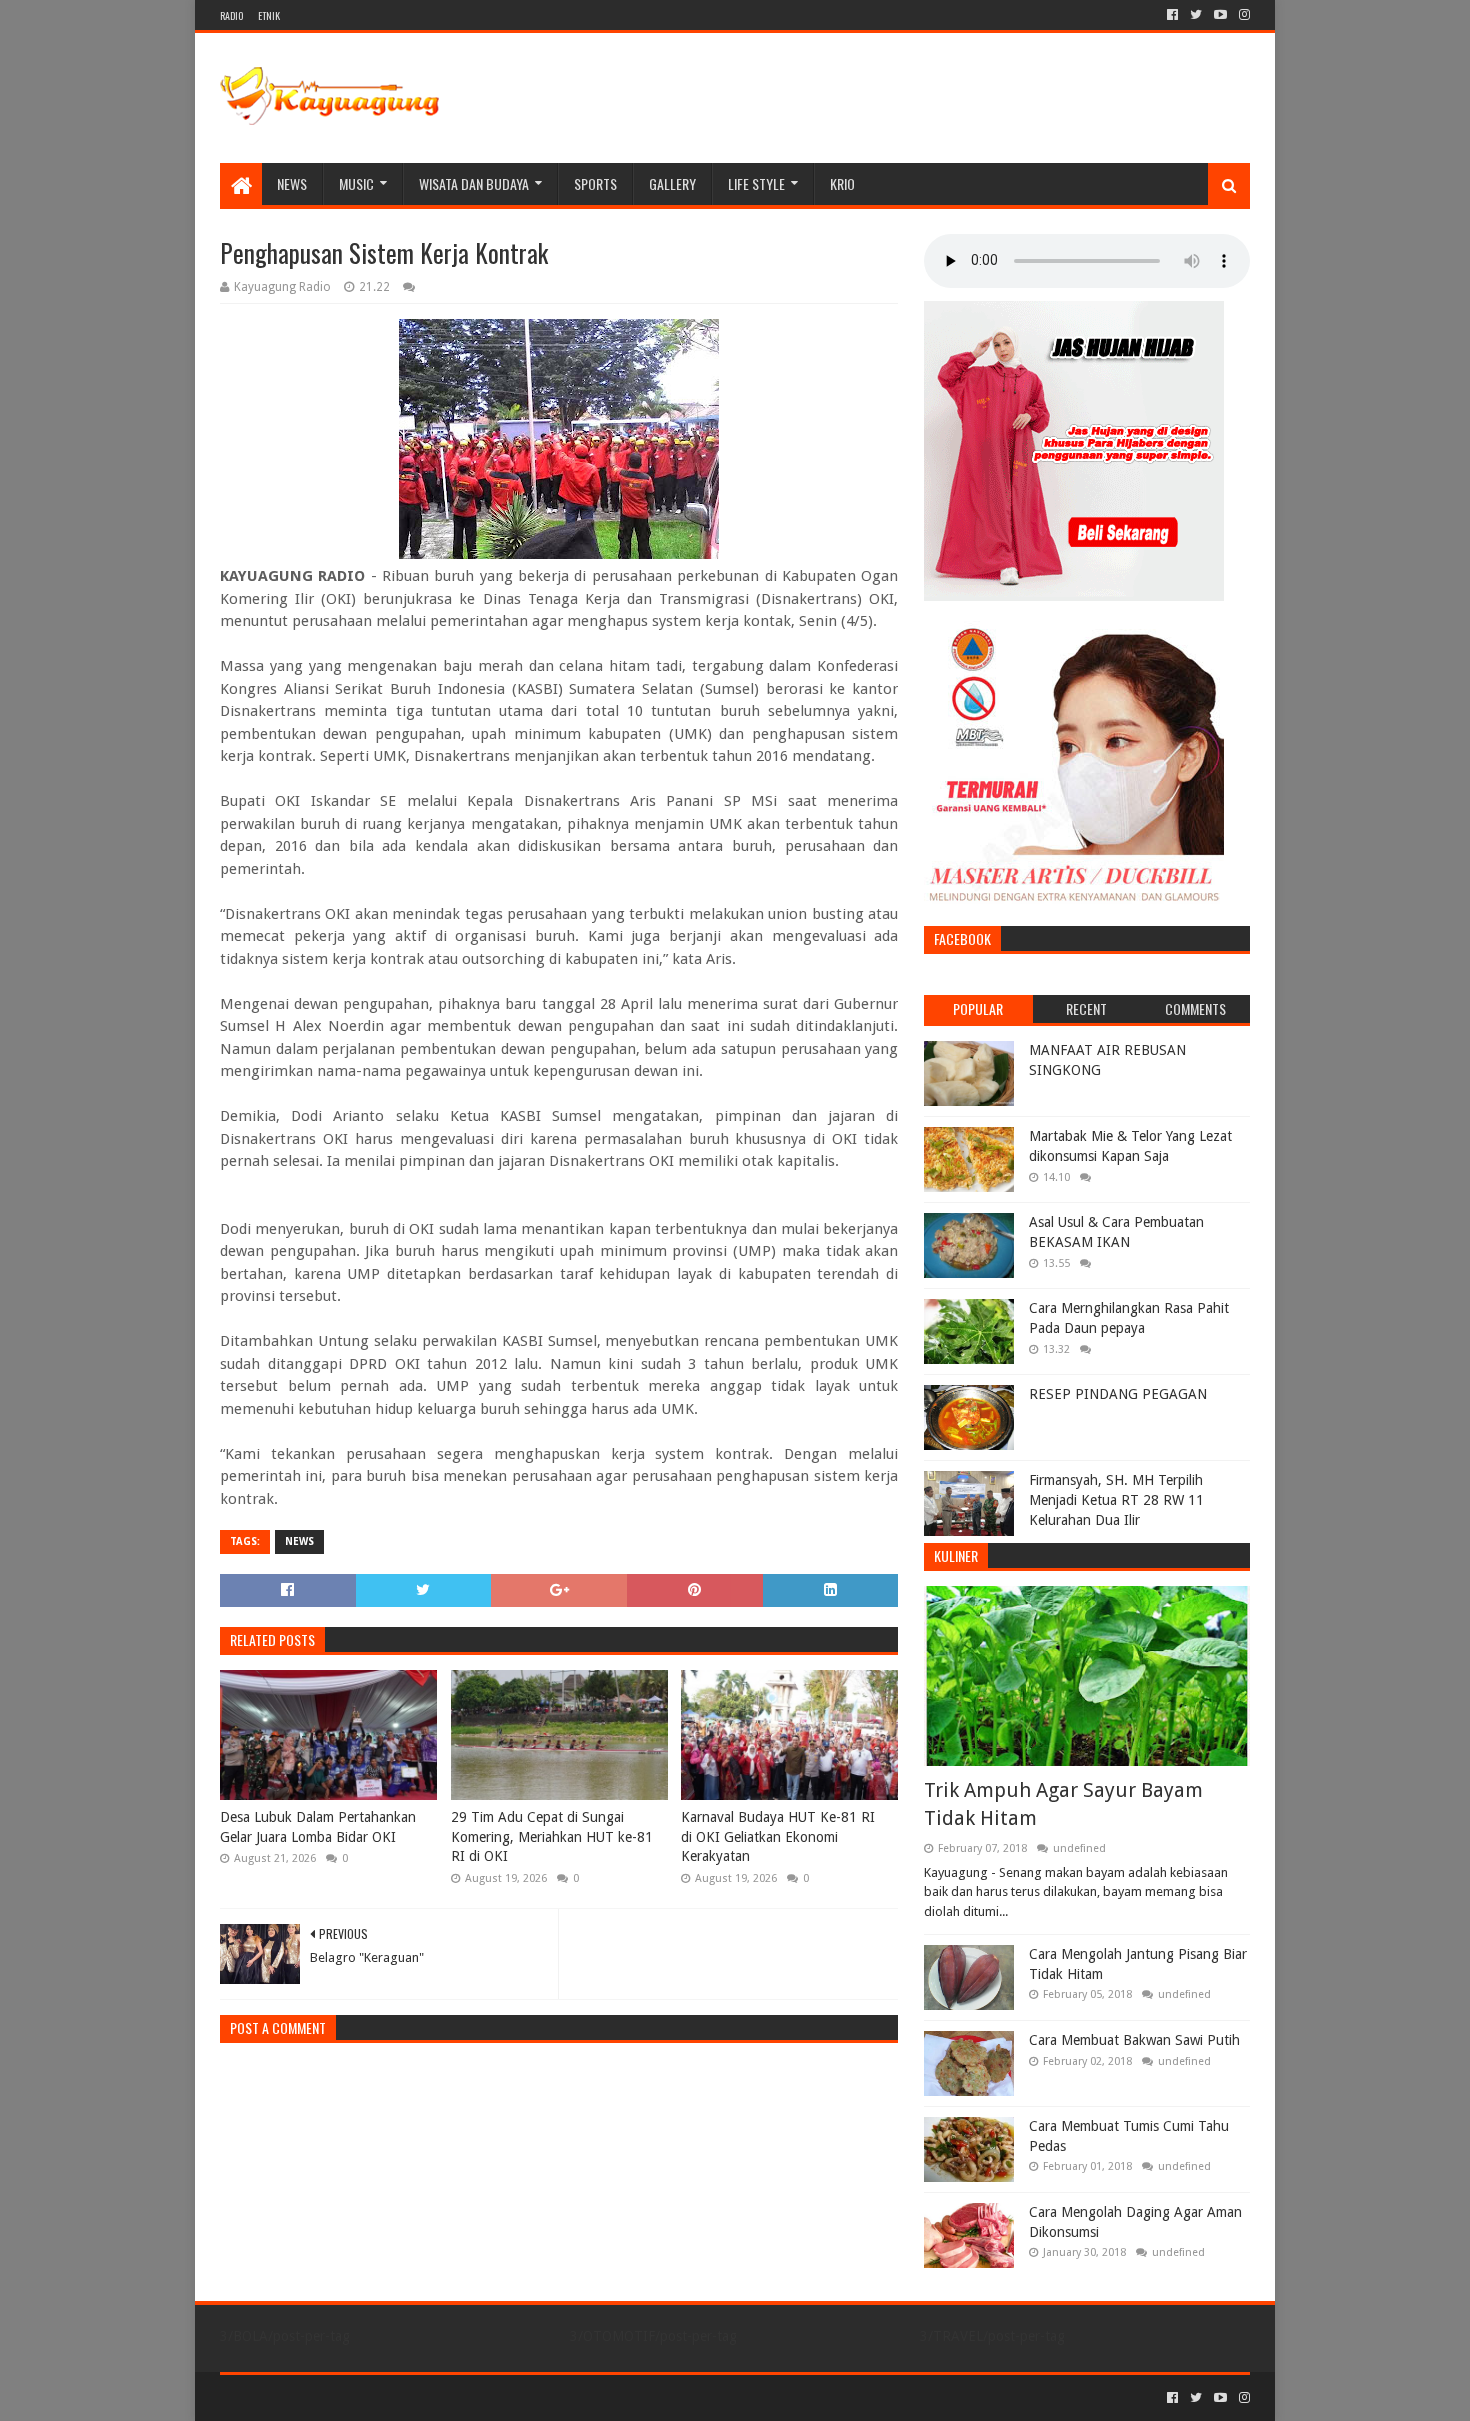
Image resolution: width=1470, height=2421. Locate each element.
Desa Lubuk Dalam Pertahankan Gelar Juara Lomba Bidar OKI (318, 1827)
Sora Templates (331, 2397)
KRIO (842, 183)
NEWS (292, 183)
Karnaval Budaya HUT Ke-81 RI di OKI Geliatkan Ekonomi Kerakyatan (778, 1836)
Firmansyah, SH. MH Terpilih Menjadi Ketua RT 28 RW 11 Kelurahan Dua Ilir (1116, 1499)
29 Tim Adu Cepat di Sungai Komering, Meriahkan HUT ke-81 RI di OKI (552, 1836)
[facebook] (1172, 15)
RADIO (231, 15)
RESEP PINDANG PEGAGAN (1118, 1394)
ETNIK (269, 15)
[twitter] (1196, 15)
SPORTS (595, 183)
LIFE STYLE (756, 183)
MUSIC (356, 183)
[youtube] (1220, 15)
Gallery (672, 183)
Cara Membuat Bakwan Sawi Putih (1134, 2040)
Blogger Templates (446, 2397)
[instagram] (1242, 15)
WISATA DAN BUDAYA (474, 183)
